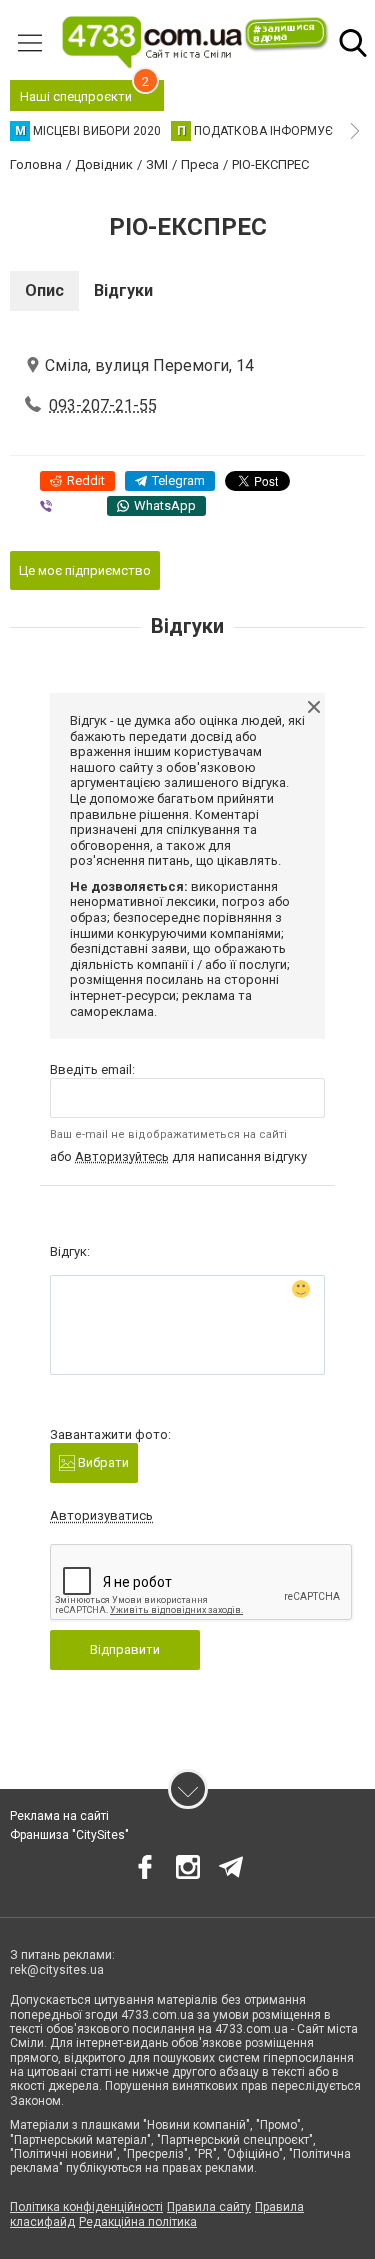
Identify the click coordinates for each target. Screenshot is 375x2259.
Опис (44, 290)
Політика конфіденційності (86, 2207)
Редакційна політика (138, 2222)
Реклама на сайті (59, 1816)
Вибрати (102, 1462)
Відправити (125, 1649)
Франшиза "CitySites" (69, 1835)
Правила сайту (209, 2207)
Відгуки (123, 290)
